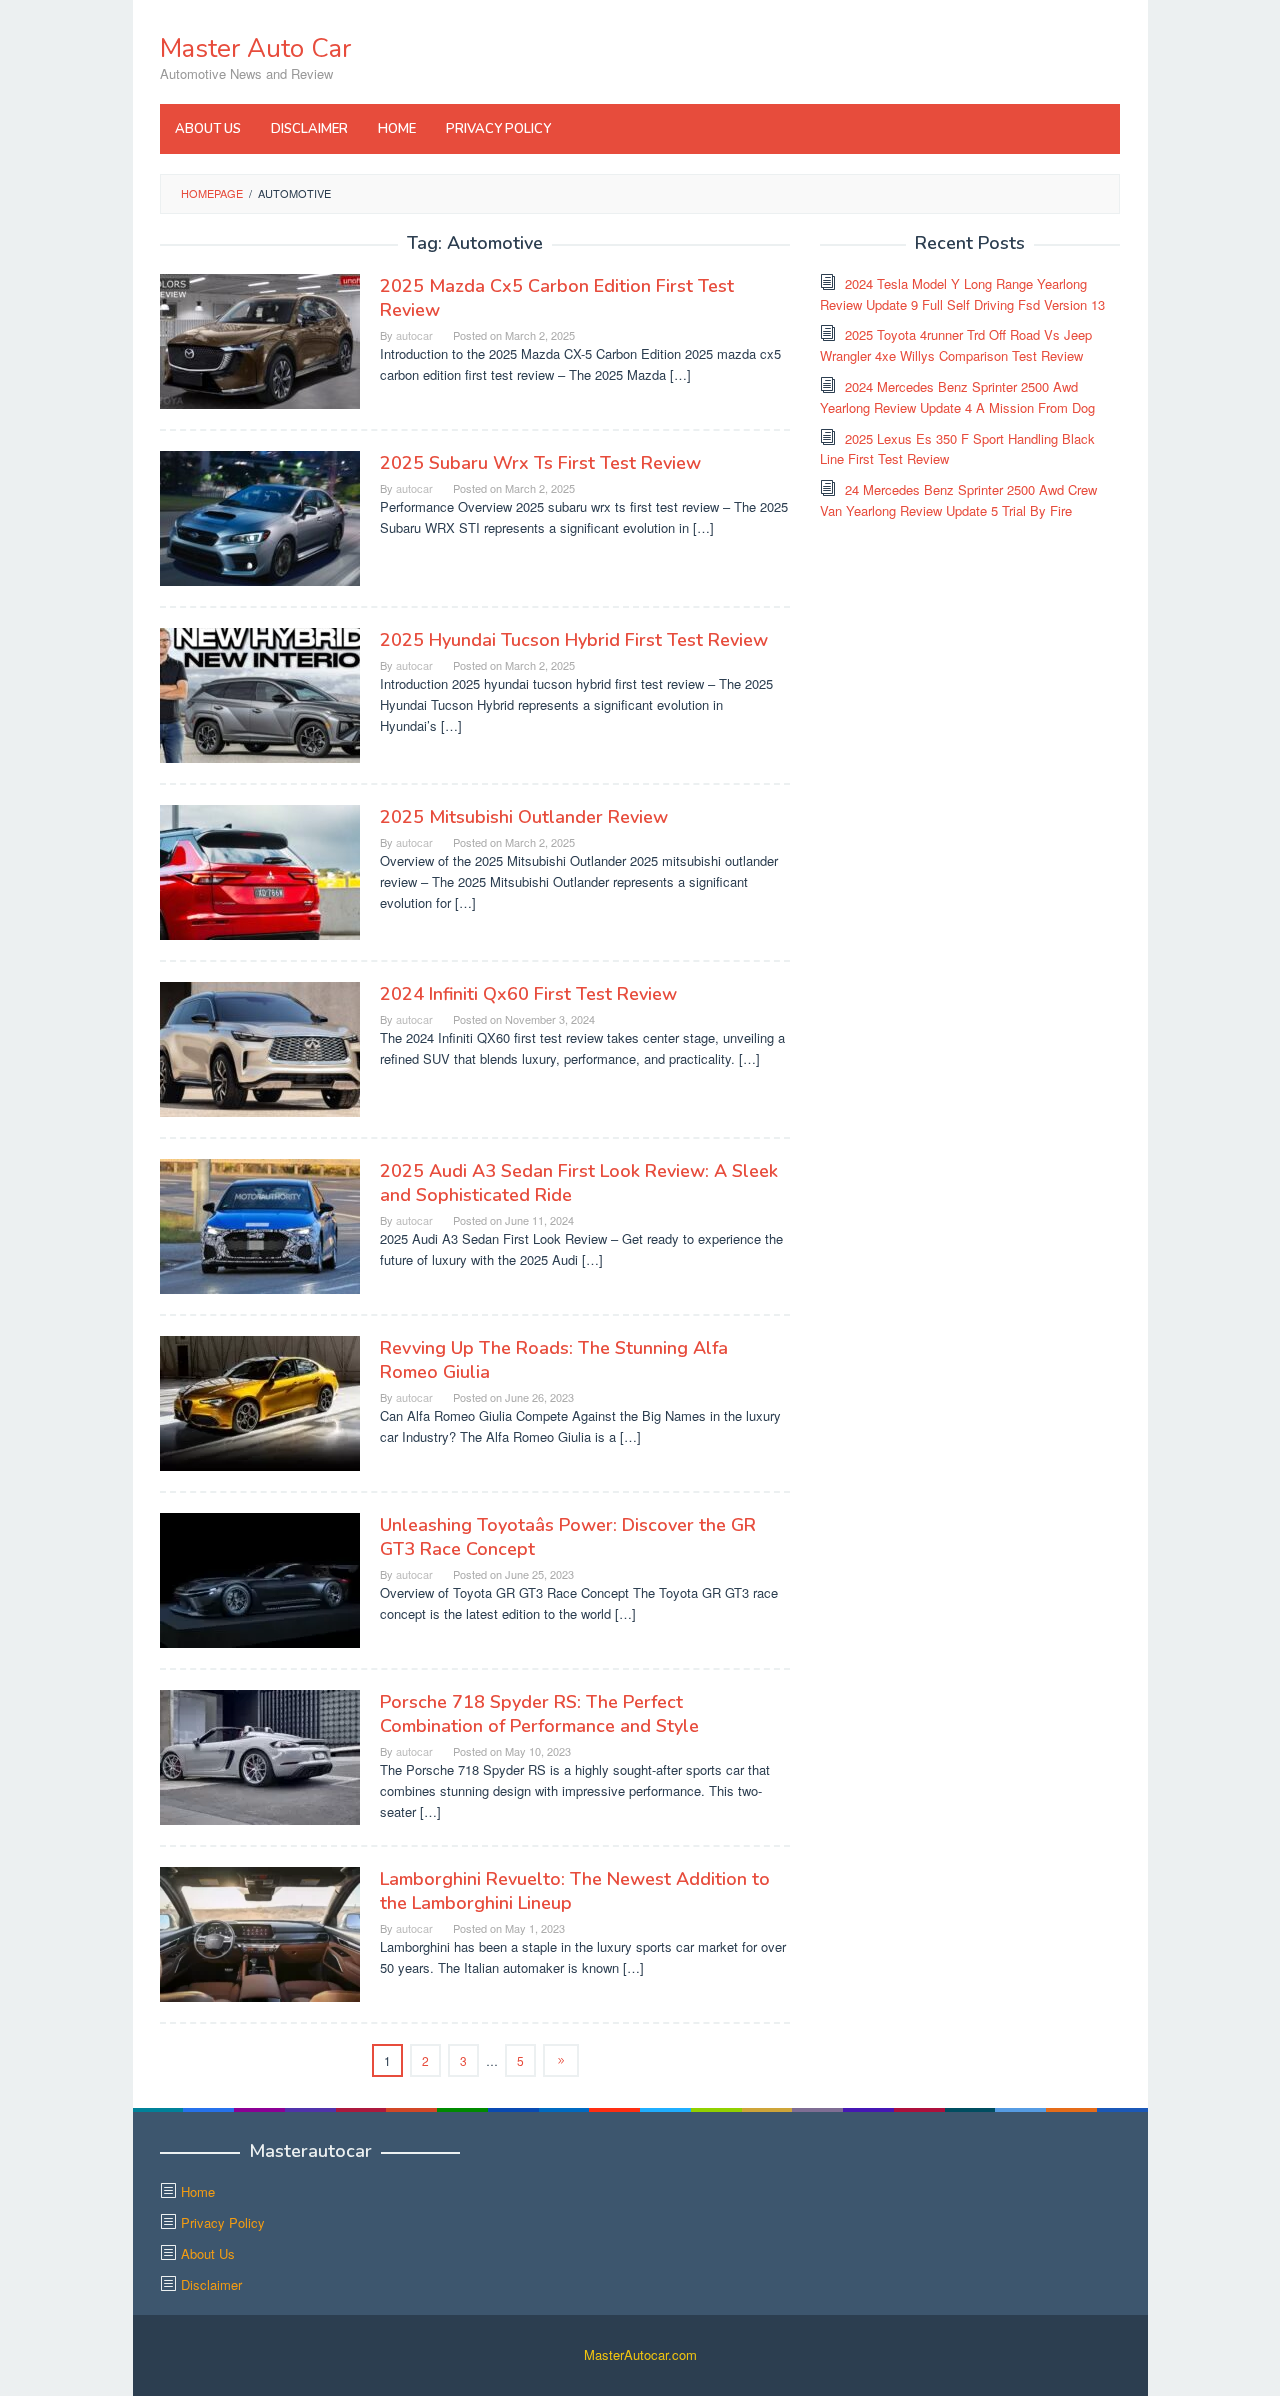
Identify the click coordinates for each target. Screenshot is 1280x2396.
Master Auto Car (255, 48)
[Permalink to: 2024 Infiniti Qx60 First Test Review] (260, 1047)
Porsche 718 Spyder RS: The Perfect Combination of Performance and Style (539, 1714)
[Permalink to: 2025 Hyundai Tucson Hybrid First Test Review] (260, 693)
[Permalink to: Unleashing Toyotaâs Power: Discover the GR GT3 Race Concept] (260, 1578)
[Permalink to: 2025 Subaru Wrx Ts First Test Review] (260, 516)
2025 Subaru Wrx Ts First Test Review (540, 463)
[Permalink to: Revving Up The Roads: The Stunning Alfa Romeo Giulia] (260, 1401)
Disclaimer (211, 2284)
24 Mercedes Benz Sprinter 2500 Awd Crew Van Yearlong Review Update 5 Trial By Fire (958, 500)
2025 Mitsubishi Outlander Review (524, 817)
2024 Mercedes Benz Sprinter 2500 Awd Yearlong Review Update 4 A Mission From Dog (957, 397)
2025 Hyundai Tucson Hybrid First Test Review (574, 640)
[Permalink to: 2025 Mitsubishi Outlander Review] (260, 870)
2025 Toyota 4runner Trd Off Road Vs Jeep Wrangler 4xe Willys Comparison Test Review (956, 345)
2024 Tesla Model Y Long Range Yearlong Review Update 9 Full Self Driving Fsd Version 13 (962, 294)
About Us (208, 2253)
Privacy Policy (223, 2222)
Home (198, 2191)
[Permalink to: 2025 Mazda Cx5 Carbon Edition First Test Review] (260, 339)
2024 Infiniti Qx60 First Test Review (528, 994)
